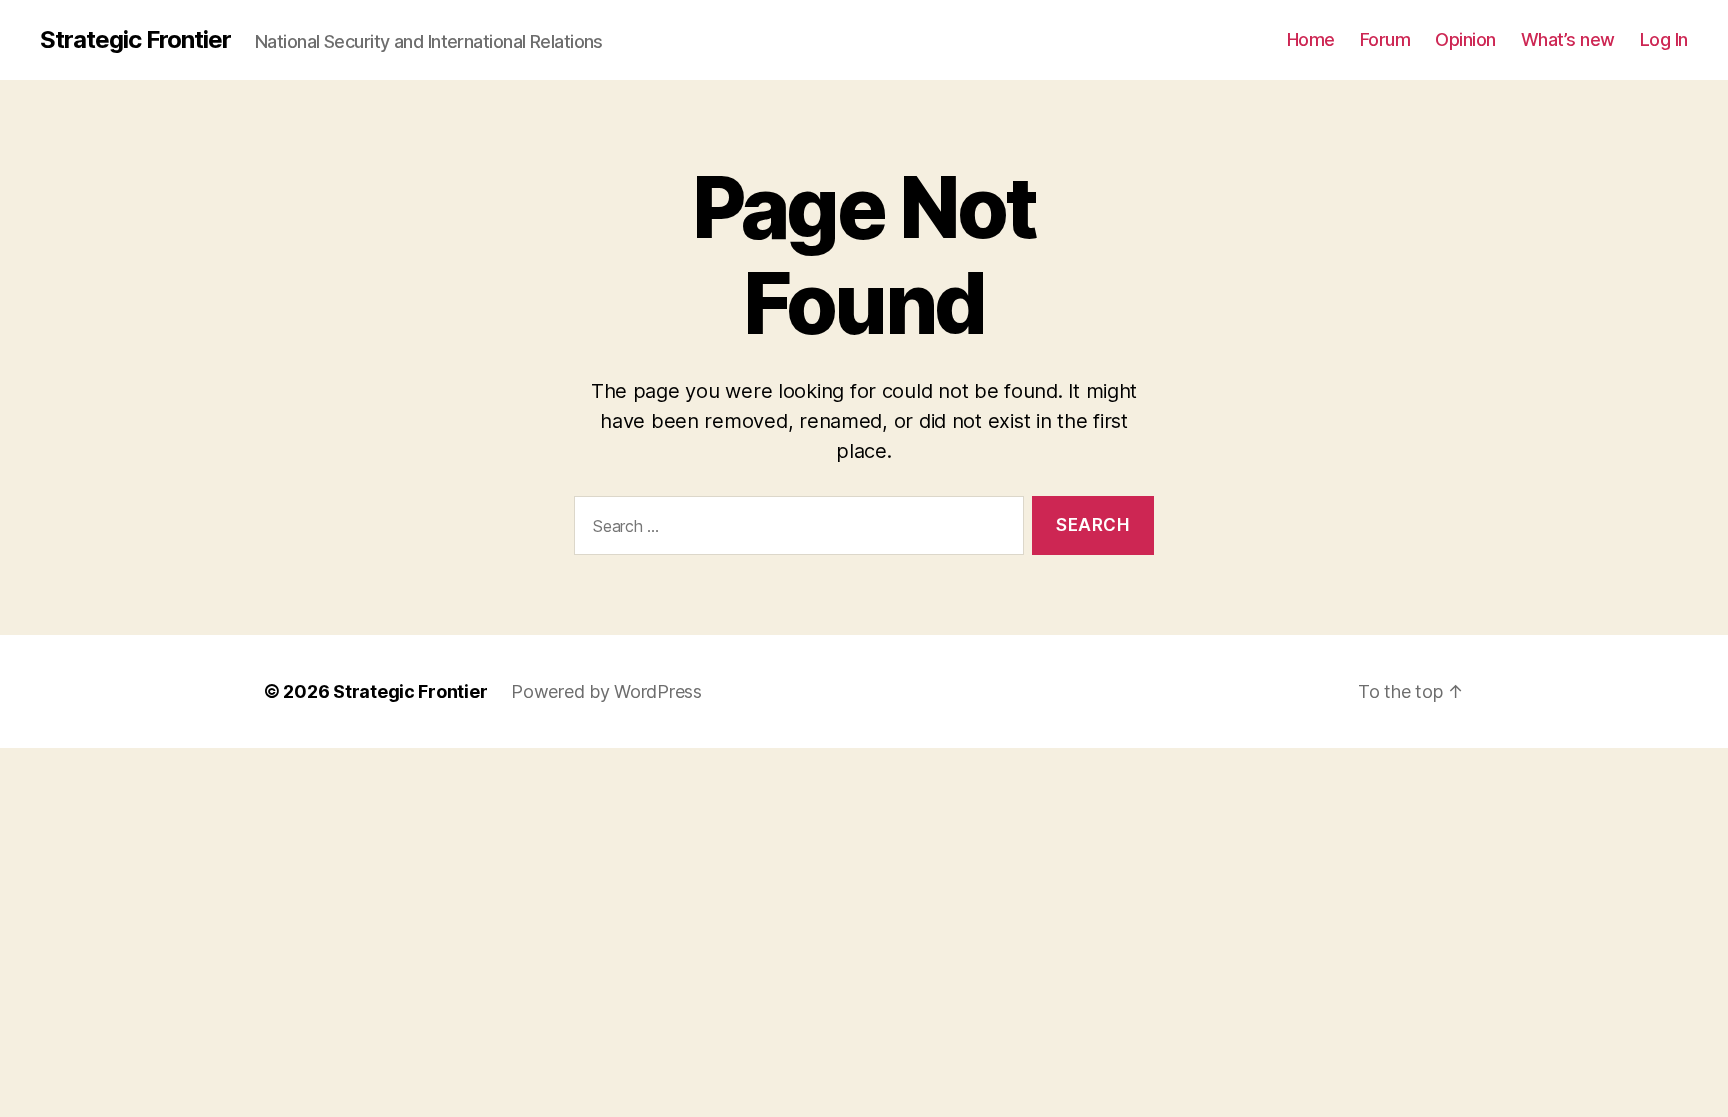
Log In (1664, 39)
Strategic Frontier (135, 40)
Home (1311, 39)
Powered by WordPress (606, 691)
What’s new (1568, 39)
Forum (1385, 39)
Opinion (1465, 39)
